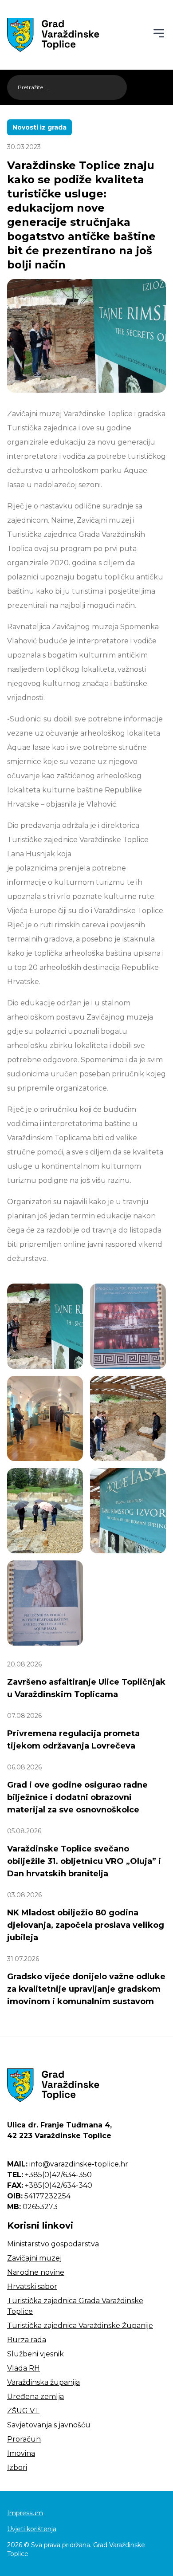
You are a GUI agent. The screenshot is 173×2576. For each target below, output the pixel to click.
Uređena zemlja (35, 2397)
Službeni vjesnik (35, 2354)
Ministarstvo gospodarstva (53, 2244)
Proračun (24, 2439)
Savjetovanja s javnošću (49, 2425)
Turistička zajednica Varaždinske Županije (80, 2326)
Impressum (25, 2513)
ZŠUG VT (23, 2411)
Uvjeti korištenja (32, 2529)
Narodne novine (36, 2272)
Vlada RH (24, 2368)
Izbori (17, 2468)
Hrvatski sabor (32, 2286)
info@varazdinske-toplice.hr (68, 2164)
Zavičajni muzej (34, 2258)
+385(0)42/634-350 (49, 2175)
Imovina (21, 2453)
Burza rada (27, 2340)
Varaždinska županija (43, 2382)
